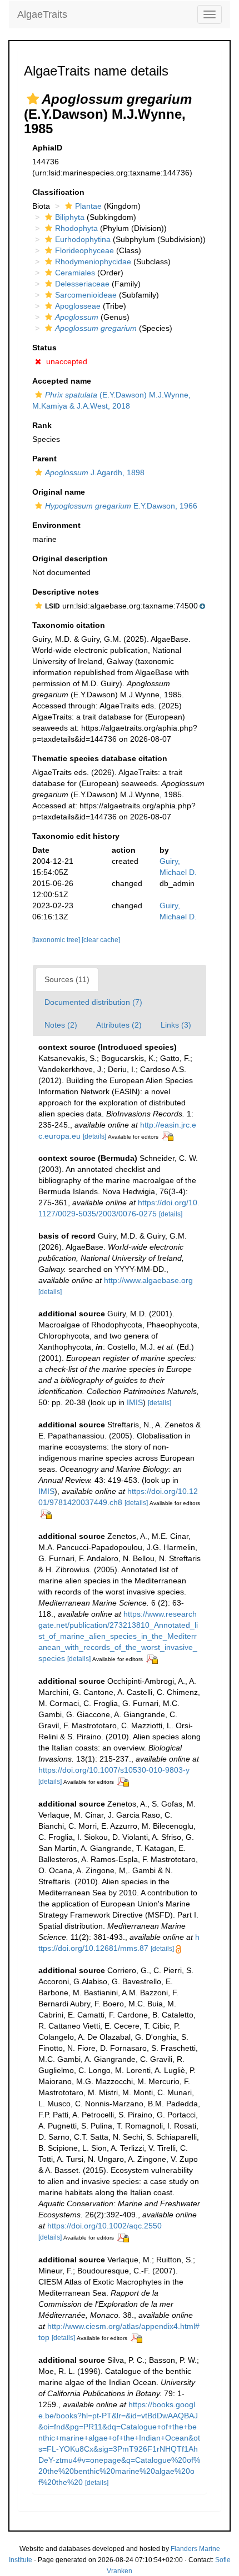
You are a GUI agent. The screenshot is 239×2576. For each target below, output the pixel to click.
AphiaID (47, 148)
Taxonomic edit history (76, 836)
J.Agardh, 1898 (95, 472)
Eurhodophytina (83, 239)
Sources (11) (67, 979)
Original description (70, 559)
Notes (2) (61, 1025)
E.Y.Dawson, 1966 (121, 506)
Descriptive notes (66, 592)
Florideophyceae (84, 250)
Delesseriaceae (82, 284)
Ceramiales (75, 273)
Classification (58, 192)
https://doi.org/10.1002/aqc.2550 (104, 2226)
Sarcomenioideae (86, 295)
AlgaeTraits (42, 14)
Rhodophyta (76, 228)
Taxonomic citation (69, 625)
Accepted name (62, 381)
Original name (59, 492)
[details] (94, 1136)
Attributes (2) (119, 1025)
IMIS (135, 1402)
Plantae (88, 206)
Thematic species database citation (100, 758)
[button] (33, 99)
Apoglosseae (78, 306)
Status (44, 348)
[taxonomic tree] (57, 940)
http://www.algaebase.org (148, 1280)
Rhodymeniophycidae (93, 261)
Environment (56, 525)
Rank (42, 425)
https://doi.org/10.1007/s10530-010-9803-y (114, 1770)
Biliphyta (70, 217)
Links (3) (176, 1025)
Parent (44, 459)
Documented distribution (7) (93, 1002)
